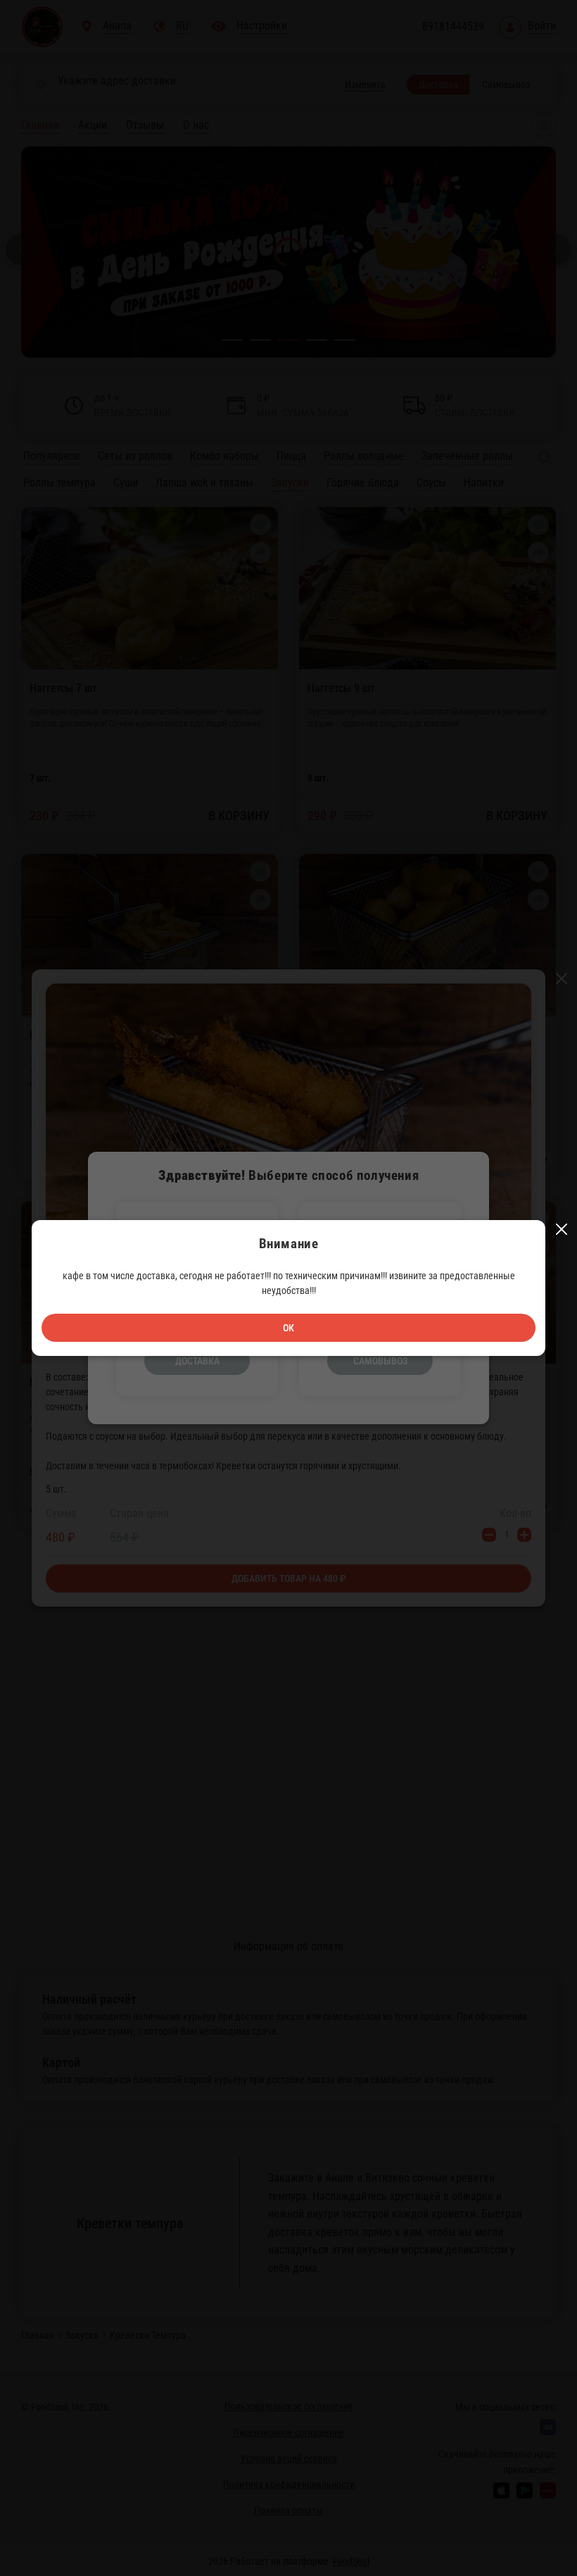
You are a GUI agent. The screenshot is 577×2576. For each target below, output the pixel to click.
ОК (288, 1328)
